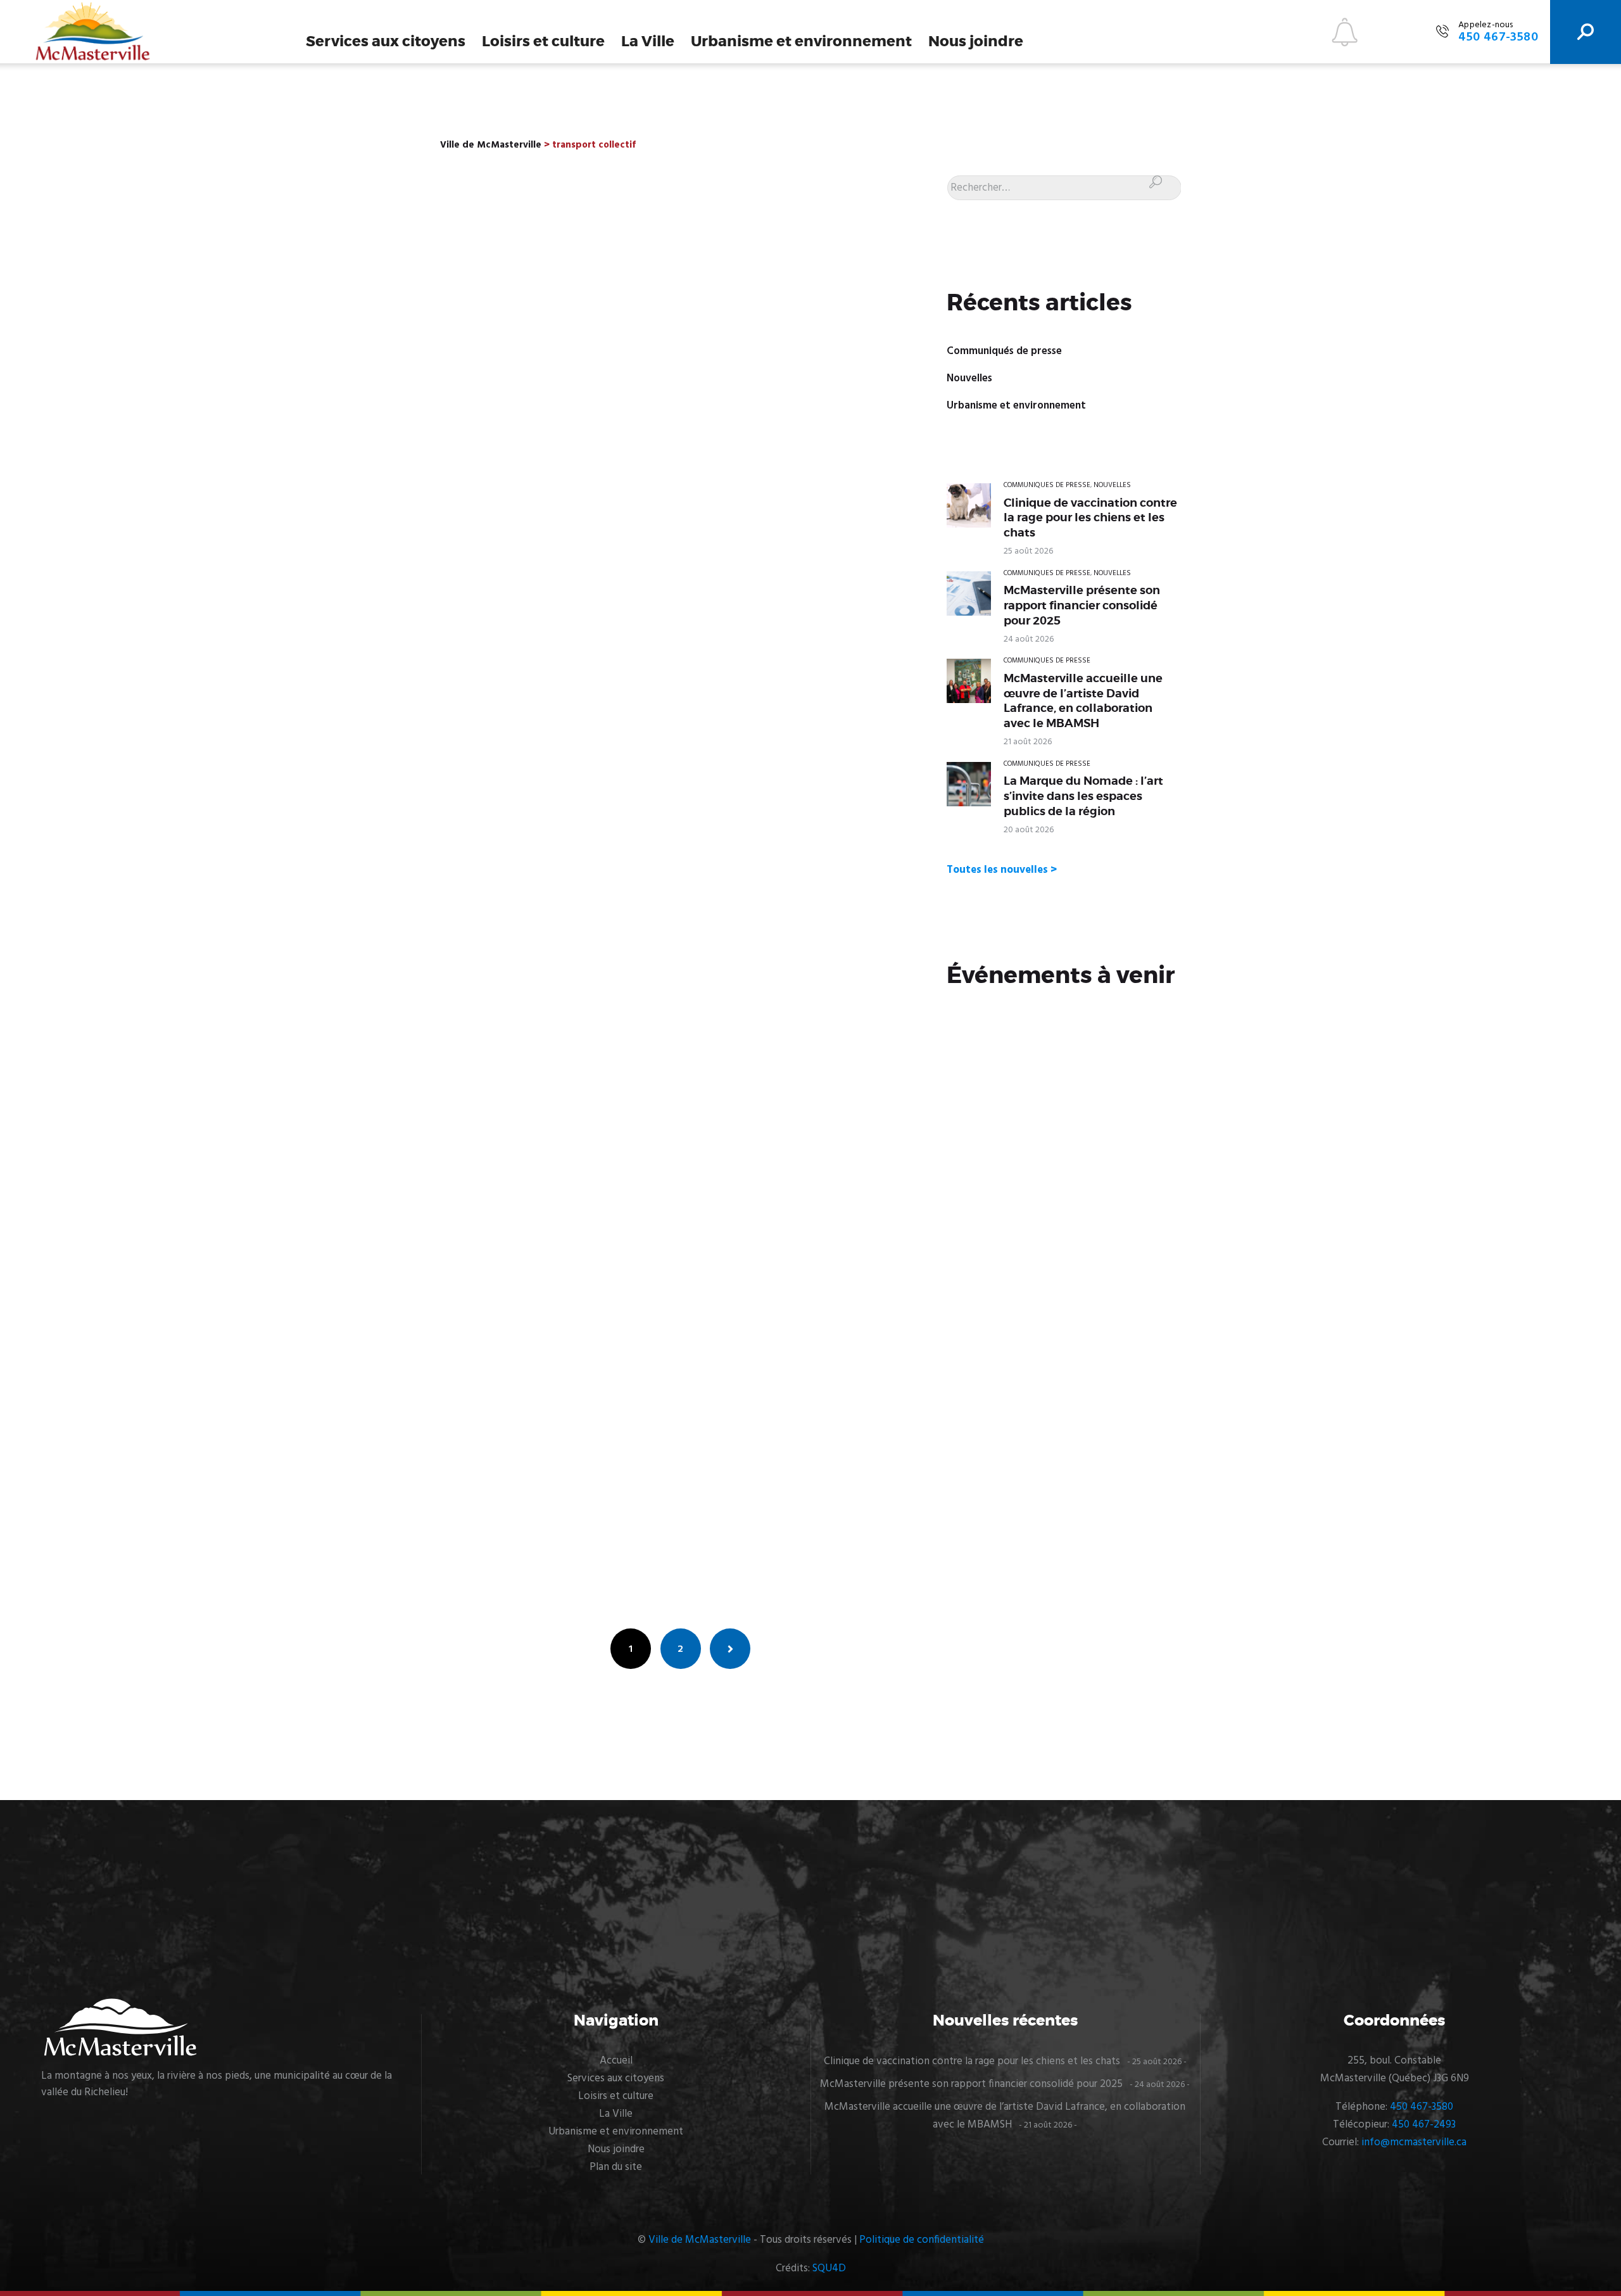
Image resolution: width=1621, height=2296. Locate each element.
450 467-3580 (1422, 2107)
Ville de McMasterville (700, 2240)
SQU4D (829, 2268)
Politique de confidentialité (922, 2240)
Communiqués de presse (1004, 351)
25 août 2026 (1028, 551)
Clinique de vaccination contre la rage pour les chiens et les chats (1090, 518)
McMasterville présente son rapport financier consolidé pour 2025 (1082, 605)
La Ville (648, 41)
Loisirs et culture (543, 41)
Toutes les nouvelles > (1002, 870)
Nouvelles (969, 378)
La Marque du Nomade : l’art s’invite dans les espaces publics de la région (1083, 796)
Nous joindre (976, 41)
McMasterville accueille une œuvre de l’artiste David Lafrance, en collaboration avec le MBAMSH (1083, 701)
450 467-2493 (1424, 2125)
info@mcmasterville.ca (1414, 2142)
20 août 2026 (1029, 830)
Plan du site (616, 2167)
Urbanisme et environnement (801, 41)
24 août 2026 (1029, 639)
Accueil (616, 2061)
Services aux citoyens (386, 41)
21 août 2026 (1028, 742)
